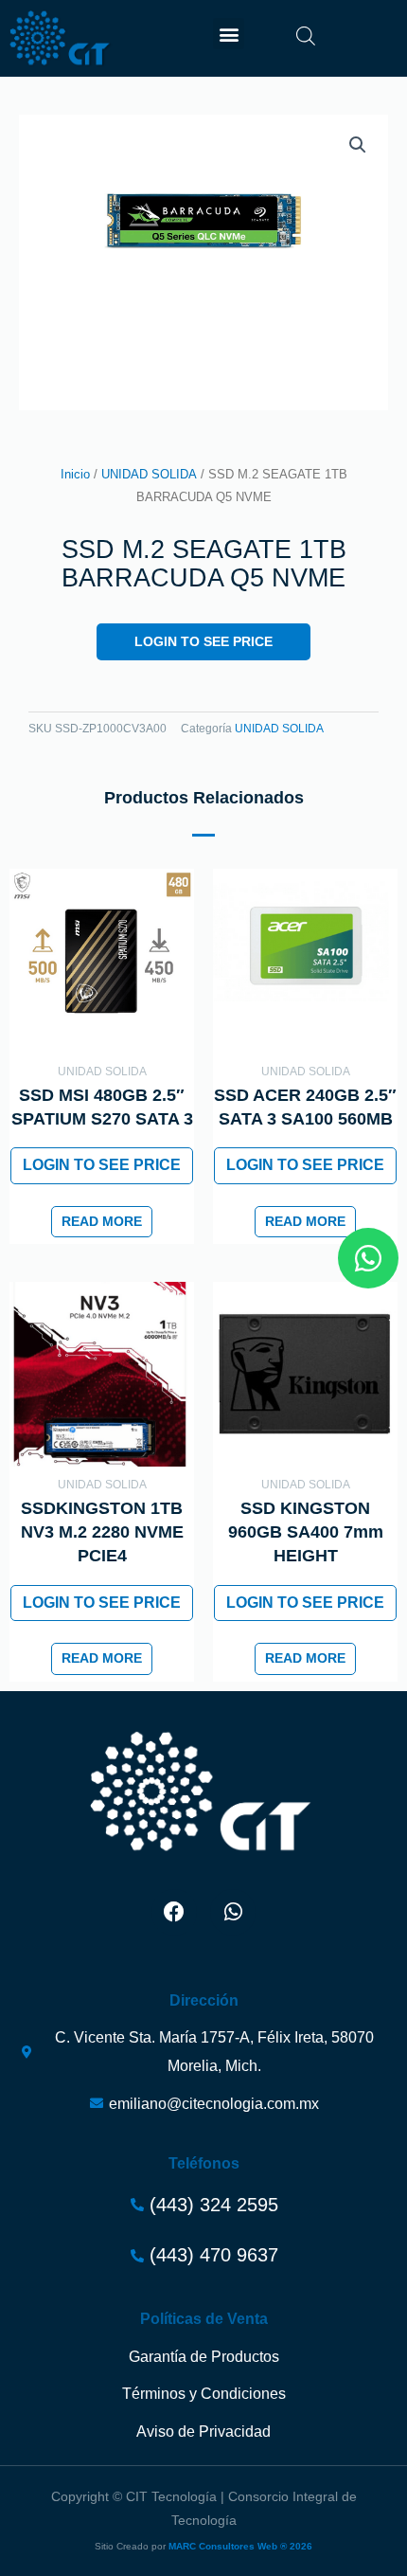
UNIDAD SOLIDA (149, 475)
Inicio (75, 475)
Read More (102, 1222)
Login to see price (203, 642)
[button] (229, 34)
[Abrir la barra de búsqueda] (306, 36)
